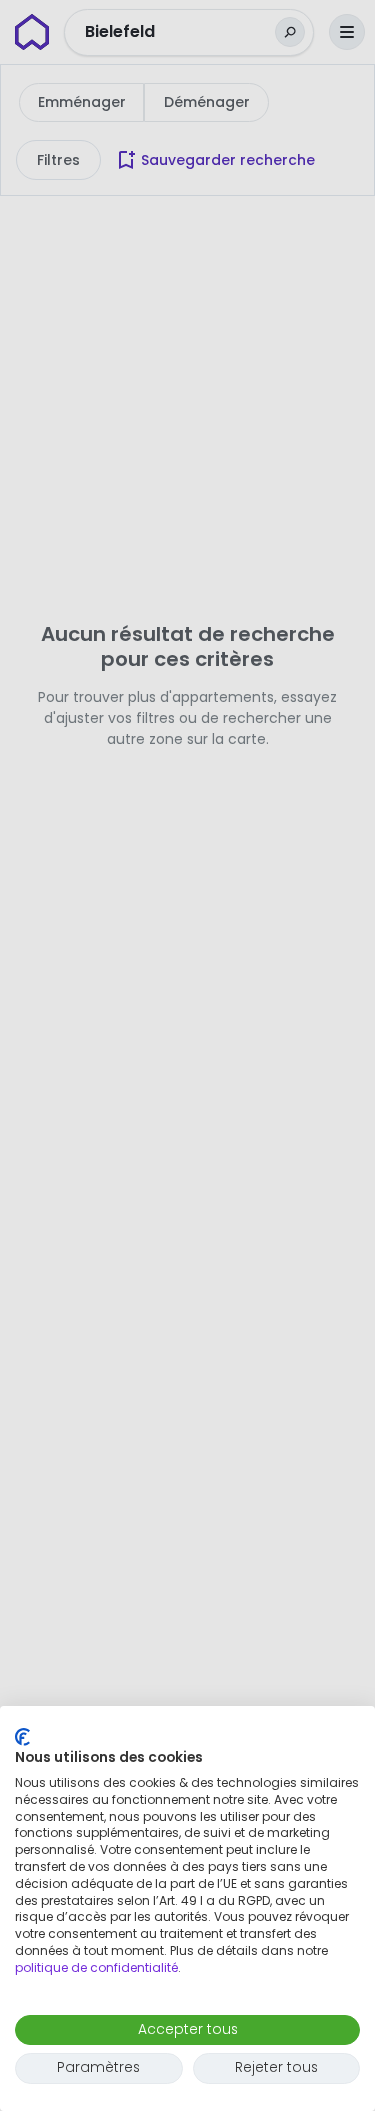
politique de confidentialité (96, 1967)
